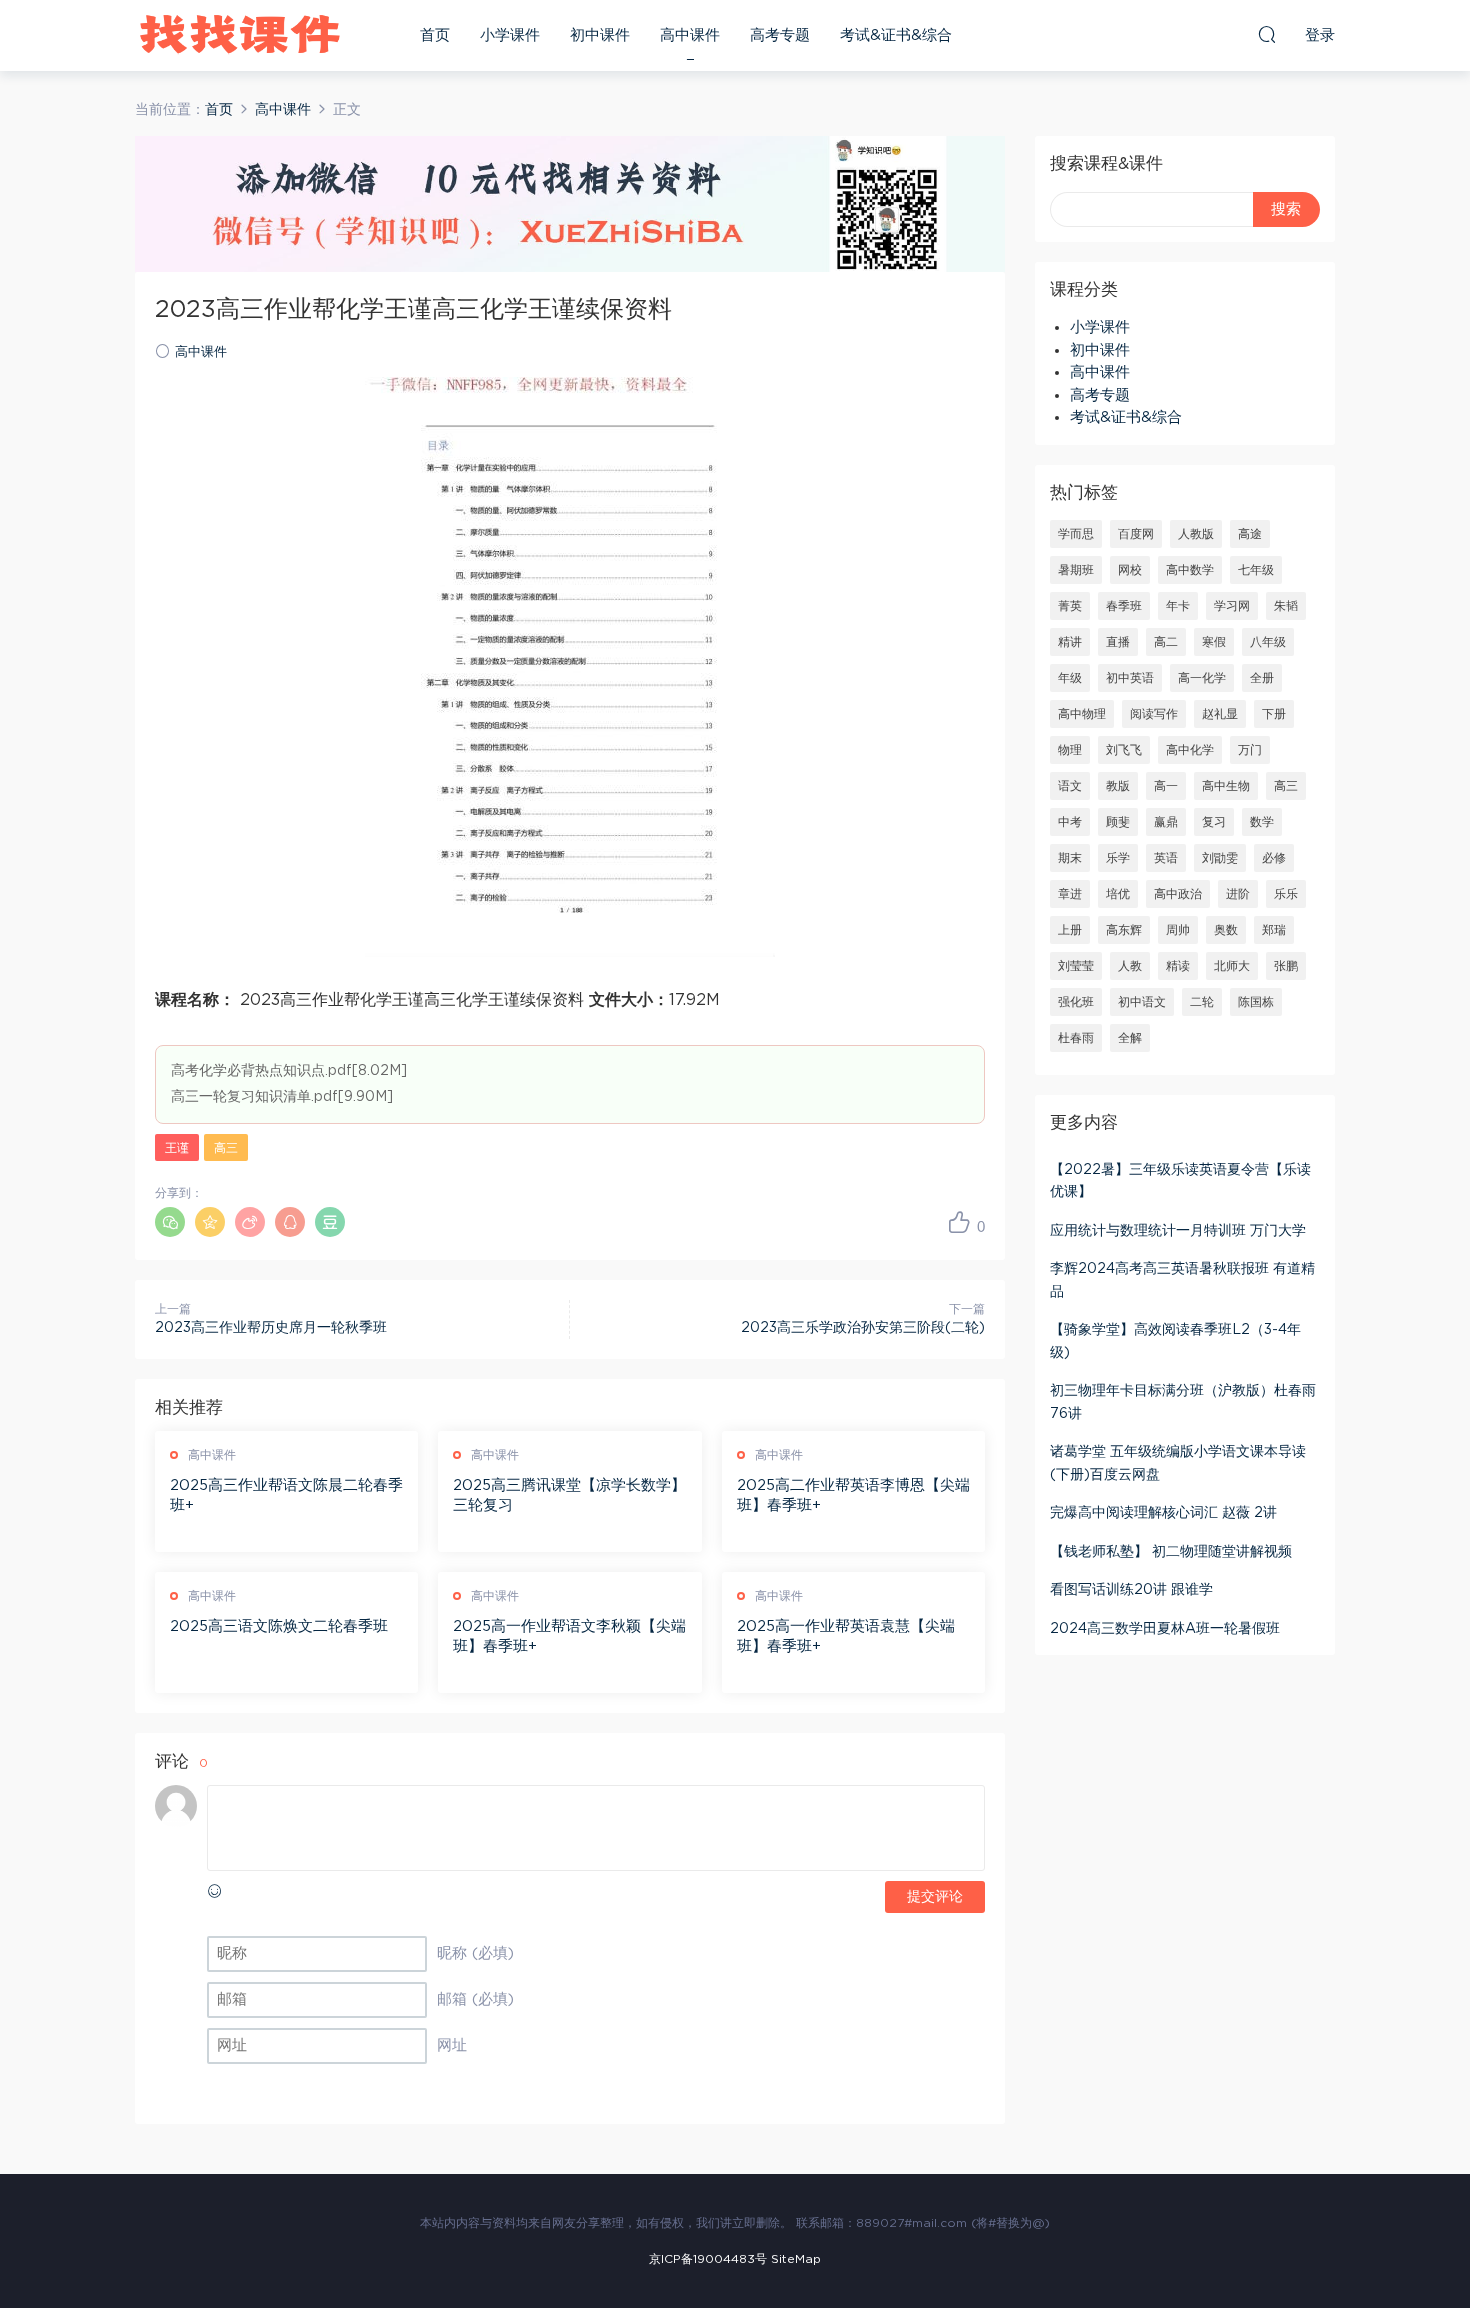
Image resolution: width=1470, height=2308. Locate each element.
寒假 (1214, 642)
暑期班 (1076, 570)
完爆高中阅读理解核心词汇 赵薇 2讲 (1163, 1513)
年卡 (1178, 606)
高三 (226, 1148)
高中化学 (1190, 750)
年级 (1070, 678)
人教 (1130, 966)
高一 (1166, 786)
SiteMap (796, 2259)
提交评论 (935, 1897)
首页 (435, 35)
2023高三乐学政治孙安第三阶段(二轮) (863, 1328)
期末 (1070, 858)
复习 (1214, 822)
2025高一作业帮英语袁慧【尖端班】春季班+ (846, 1636)
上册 (1070, 930)
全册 (1262, 678)
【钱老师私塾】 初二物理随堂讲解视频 (1171, 1552)
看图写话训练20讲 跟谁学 (1131, 1590)
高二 (1166, 642)
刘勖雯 (1220, 858)
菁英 (1070, 606)
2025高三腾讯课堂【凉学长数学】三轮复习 (569, 1495)
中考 (1070, 822)
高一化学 (1202, 678)
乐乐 (1286, 894)
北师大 (1232, 966)
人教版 (1196, 534)
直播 (1118, 642)
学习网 (1232, 606)
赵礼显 (1220, 714)
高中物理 (1082, 714)
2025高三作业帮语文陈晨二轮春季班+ (286, 1495)
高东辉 (1124, 930)
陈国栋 (1256, 1002)
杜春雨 (1076, 1038)
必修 (1274, 858)
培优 (1118, 894)
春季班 (1124, 606)
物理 (1070, 750)
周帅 (1178, 930)
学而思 (1076, 534)
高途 (1250, 534)
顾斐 (1118, 822)
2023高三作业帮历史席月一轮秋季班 (271, 1328)
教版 (1118, 786)
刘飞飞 (1124, 750)
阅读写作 (1154, 714)
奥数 (1226, 930)
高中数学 (1190, 570)
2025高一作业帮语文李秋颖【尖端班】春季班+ (569, 1636)
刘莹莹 (1076, 966)
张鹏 (1286, 966)
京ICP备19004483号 (708, 2259)
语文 (1070, 786)
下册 (1274, 714)
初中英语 (1130, 678)
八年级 (1268, 642)
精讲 (1070, 642)
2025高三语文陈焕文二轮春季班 (279, 1626)
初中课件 (600, 35)
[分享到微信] (170, 1222)
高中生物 (1226, 786)
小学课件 (510, 35)
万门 (1250, 750)
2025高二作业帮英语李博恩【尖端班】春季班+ (853, 1495)
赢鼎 (1166, 822)
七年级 (1256, 570)
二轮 (1202, 1002)
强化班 (1076, 1002)
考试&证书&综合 (896, 35)
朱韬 (1286, 606)
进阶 (1238, 894)
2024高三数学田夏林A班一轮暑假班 (1165, 1629)
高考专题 (780, 35)
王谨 (177, 1148)
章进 (1070, 894)
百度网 (1136, 534)
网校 (1130, 570)
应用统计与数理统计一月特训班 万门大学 (1178, 1231)
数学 (1262, 822)
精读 (1178, 966)
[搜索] (1267, 34)
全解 (1130, 1038)
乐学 (1118, 858)
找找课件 (240, 35)
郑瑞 (1274, 930)
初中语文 (1142, 1002)
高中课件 (690, 35)
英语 (1166, 858)
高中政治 (1178, 894)
